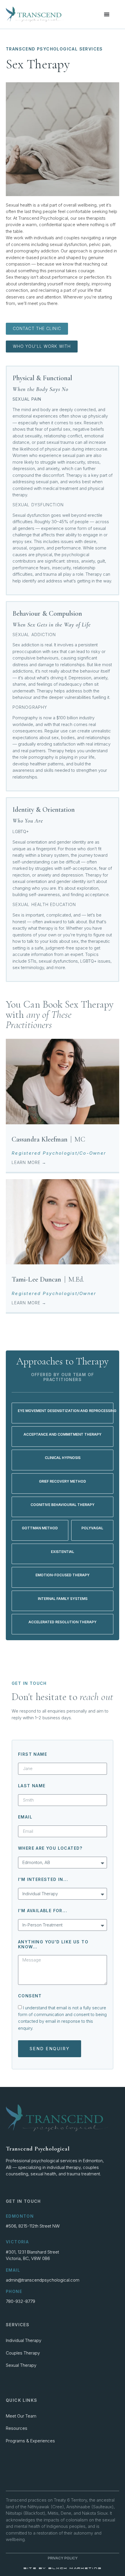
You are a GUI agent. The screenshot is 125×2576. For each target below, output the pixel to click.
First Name (33, 1754)
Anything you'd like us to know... (53, 1944)
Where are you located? (50, 1848)
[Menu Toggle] (107, 14)
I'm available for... (43, 1911)
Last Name (32, 1786)
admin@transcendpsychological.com (43, 2280)
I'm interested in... (43, 1879)
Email (25, 1817)
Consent (30, 1996)
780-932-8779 (20, 2301)
